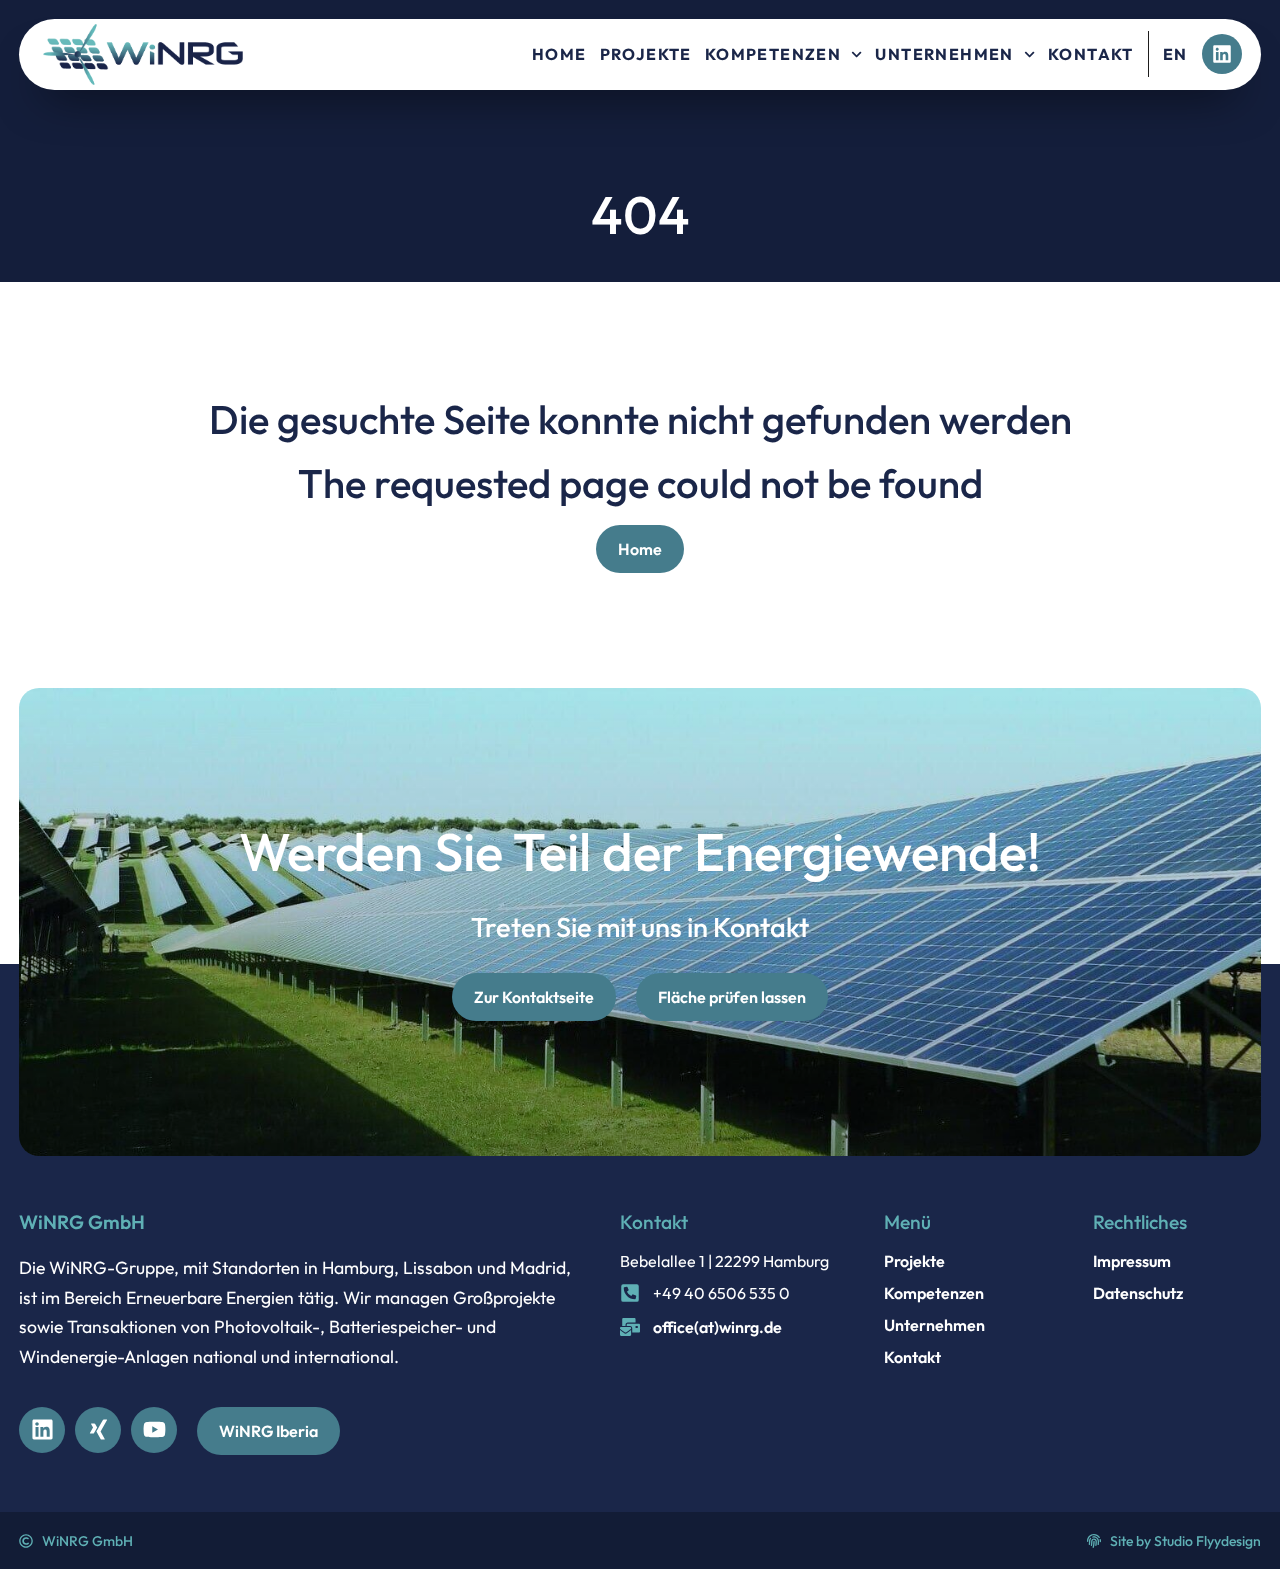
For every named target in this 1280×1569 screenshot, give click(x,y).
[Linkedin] (1222, 54)
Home (559, 54)
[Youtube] (154, 1430)
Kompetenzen (773, 54)
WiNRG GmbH (82, 1222)
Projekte (646, 54)
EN (1175, 54)
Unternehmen (944, 54)
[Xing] (98, 1430)
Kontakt (1091, 54)
